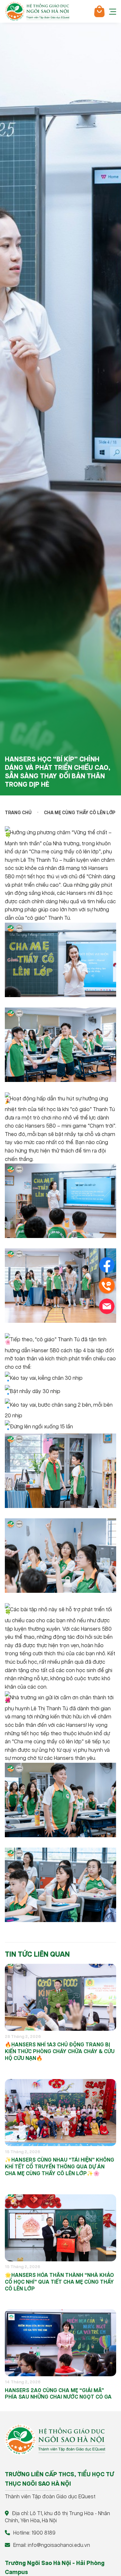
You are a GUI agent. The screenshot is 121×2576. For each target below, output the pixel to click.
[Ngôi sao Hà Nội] (37, 11)
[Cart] (99, 11)
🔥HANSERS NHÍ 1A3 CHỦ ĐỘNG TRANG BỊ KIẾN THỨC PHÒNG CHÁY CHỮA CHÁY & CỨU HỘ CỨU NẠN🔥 (60, 2052)
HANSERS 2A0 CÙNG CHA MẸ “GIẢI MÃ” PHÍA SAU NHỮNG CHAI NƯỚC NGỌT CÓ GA (58, 2394)
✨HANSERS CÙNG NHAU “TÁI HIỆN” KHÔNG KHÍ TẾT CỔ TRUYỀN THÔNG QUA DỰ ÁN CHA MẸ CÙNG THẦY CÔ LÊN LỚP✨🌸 (60, 2167)
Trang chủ (18, 813)
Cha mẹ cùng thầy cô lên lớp (80, 813)
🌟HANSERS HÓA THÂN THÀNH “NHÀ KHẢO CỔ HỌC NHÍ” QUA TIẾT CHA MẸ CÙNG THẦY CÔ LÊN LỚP (59, 2282)
